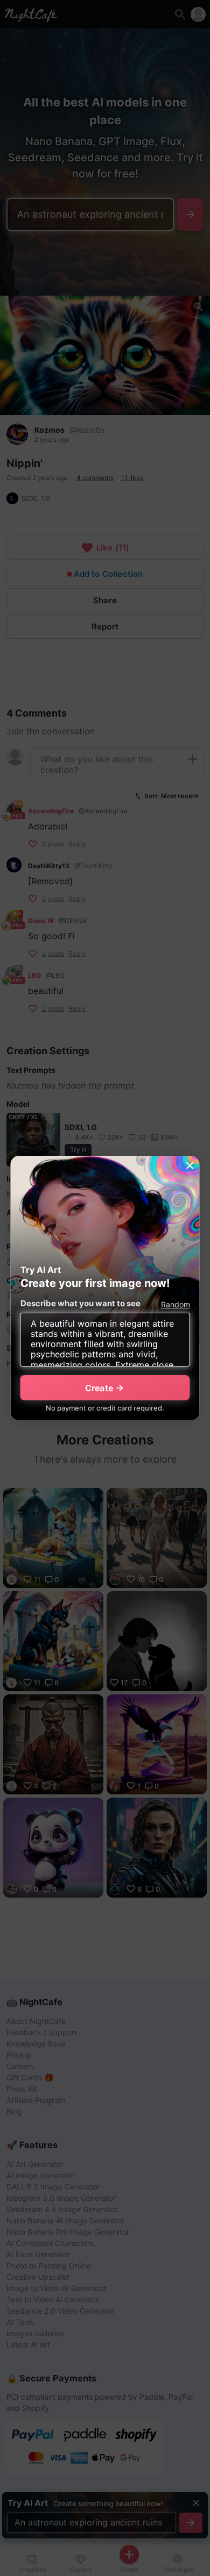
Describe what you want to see (80, 1303)
